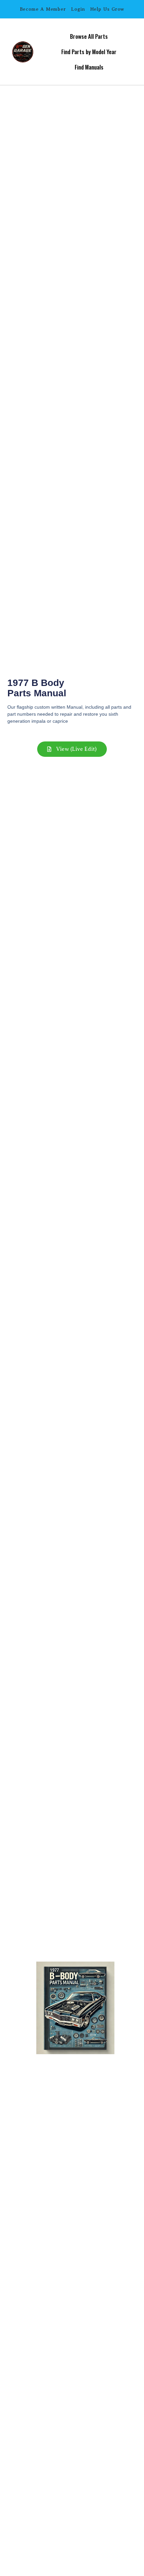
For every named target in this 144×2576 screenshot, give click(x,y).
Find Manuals (89, 67)
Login (78, 9)
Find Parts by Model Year (89, 52)
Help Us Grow (107, 9)
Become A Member (43, 9)
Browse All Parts (89, 36)
